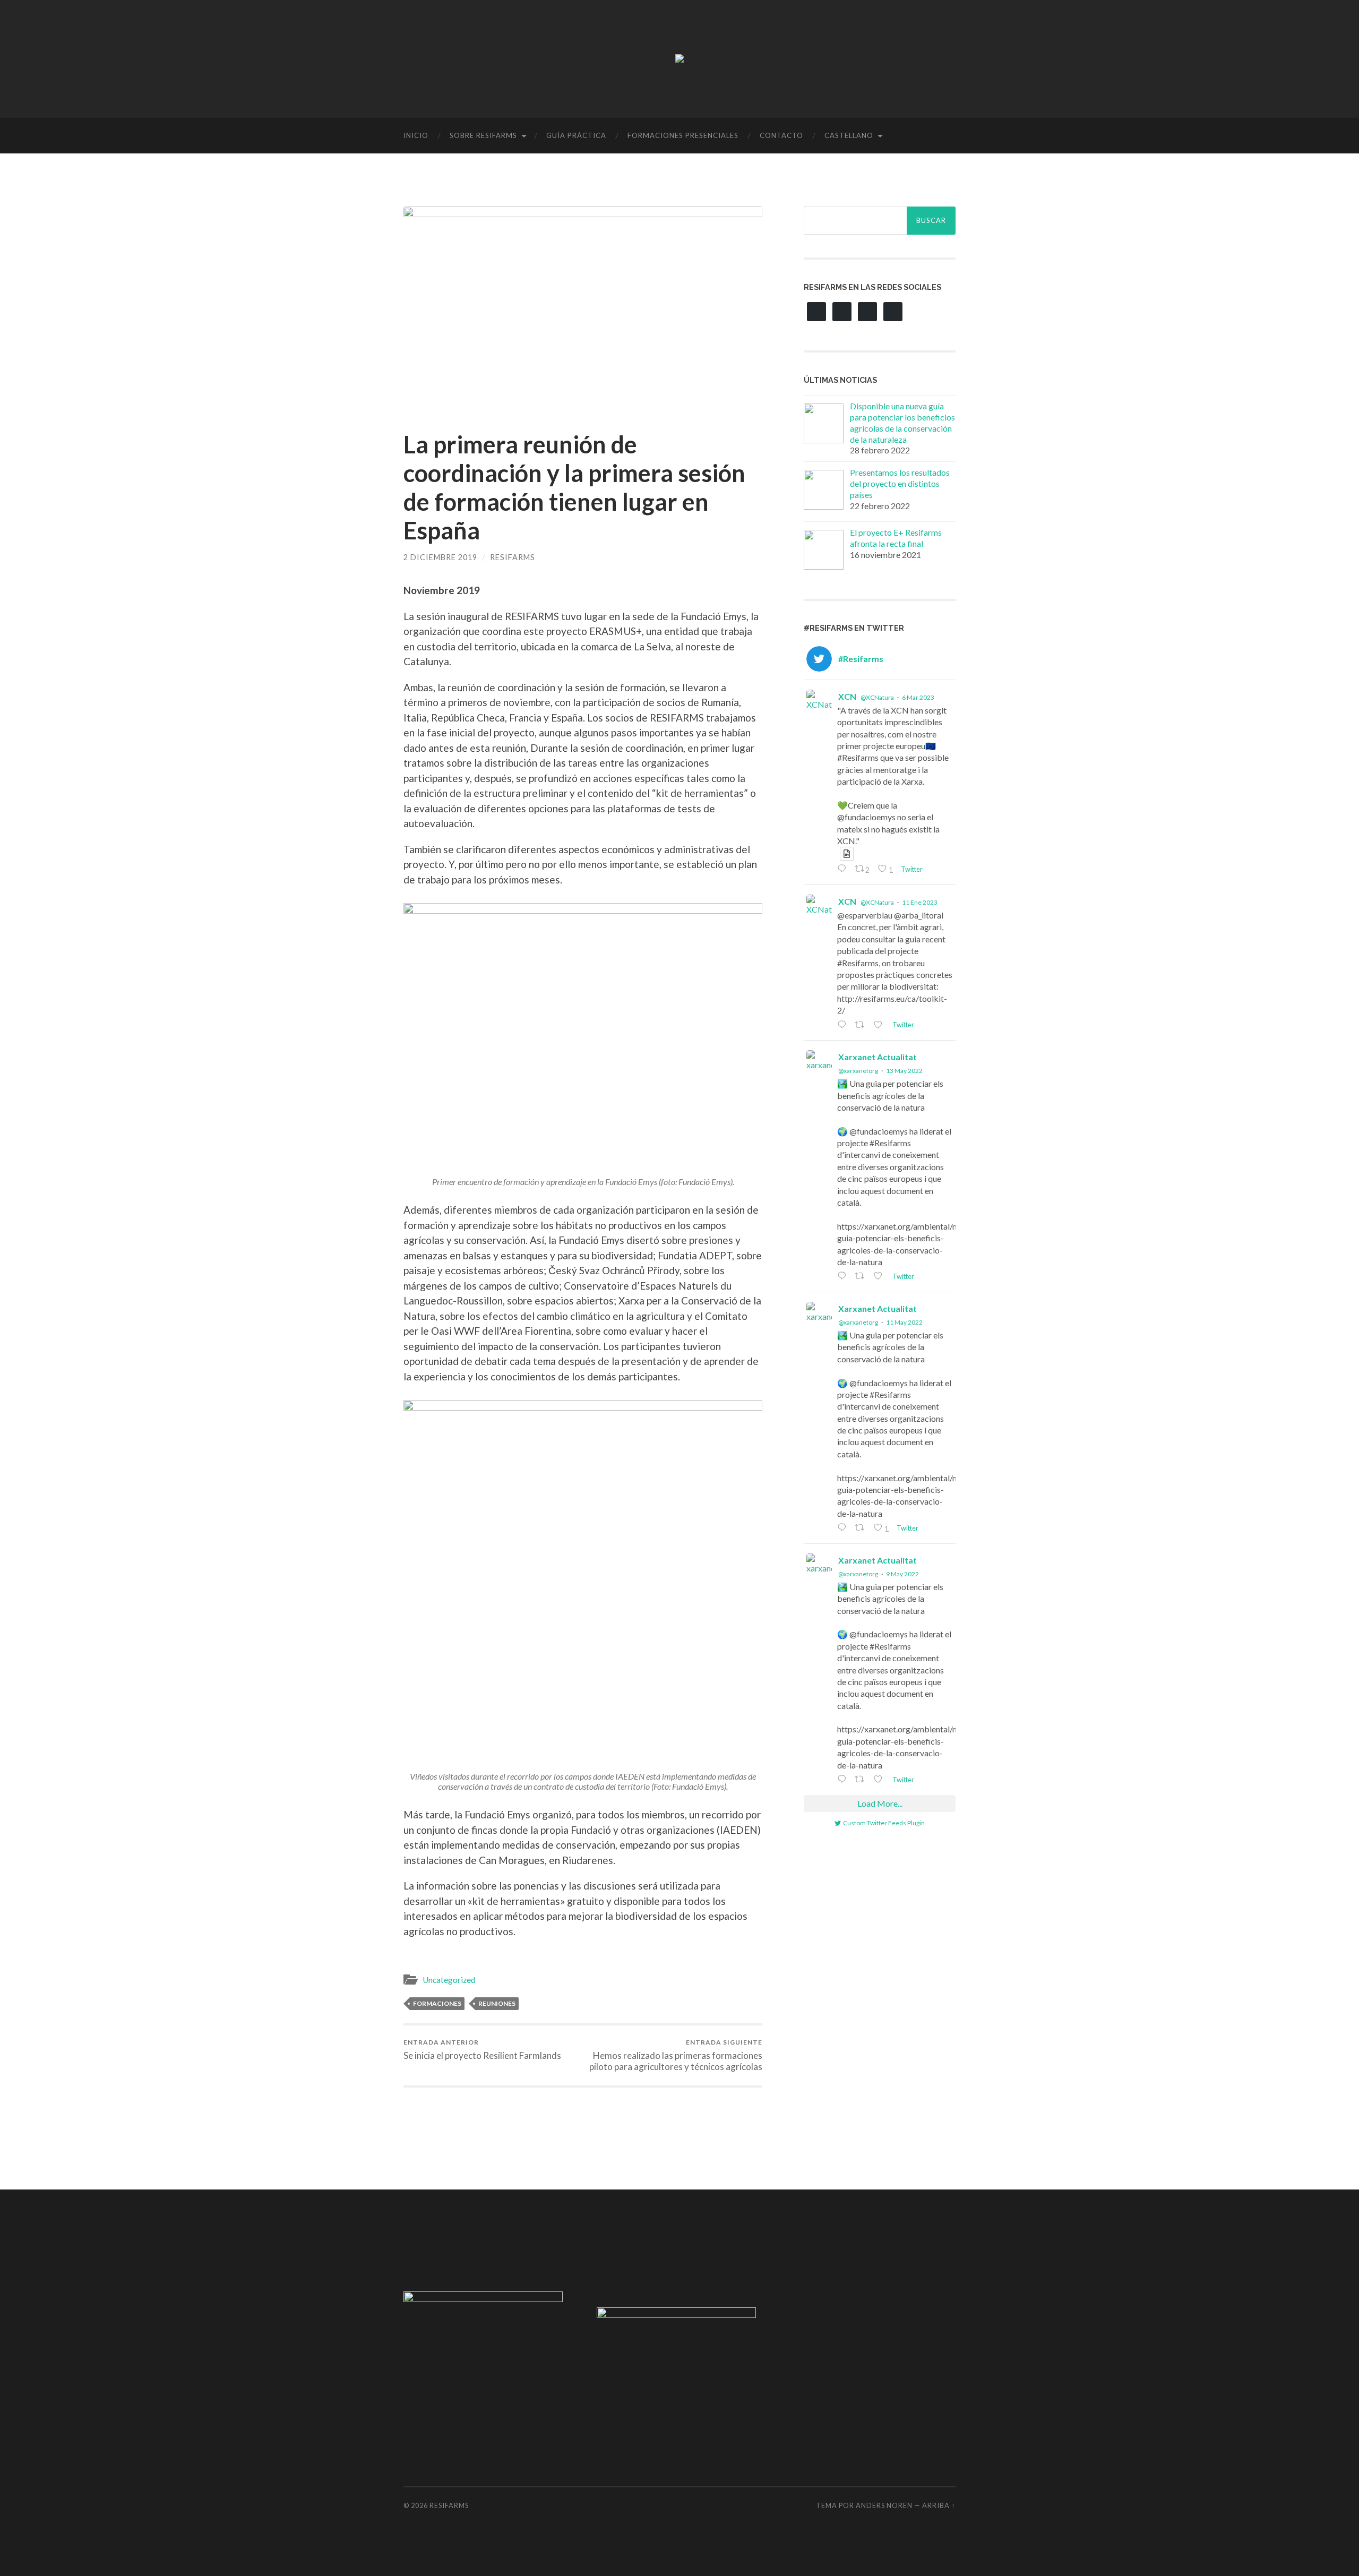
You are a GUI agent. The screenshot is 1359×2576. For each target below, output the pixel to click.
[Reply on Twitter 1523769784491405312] (843, 1780)
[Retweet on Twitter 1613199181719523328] (862, 1025)
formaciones (437, 2003)
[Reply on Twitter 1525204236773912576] (843, 1277)
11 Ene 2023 (920, 902)
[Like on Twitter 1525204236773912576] (880, 1277)
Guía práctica (576, 135)
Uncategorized (449, 1980)
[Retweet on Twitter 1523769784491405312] (862, 1780)
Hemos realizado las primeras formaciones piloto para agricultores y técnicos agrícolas (676, 2055)
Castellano (849, 135)
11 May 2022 (904, 1322)
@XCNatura (877, 697)
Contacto (781, 135)
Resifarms (513, 557)
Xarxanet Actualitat (878, 1057)
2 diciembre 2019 (440, 557)
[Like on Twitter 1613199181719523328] (880, 1025)
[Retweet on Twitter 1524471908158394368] (862, 1528)
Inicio (416, 135)
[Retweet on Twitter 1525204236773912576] (862, 1277)
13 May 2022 (904, 1071)
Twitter (911, 869)
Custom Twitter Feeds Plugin (884, 1823)
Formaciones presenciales (683, 135)
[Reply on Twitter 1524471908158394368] (843, 1528)
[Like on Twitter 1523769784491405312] (880, 1780)
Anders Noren (884, 2505)
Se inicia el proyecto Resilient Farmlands (482, 2050)
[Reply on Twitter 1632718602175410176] (843, 869)
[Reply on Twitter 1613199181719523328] (843, 1025)
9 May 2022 (902, 1574)
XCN (847, 696)
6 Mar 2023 (918, 697)
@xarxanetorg (858, 1071)
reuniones (497, 2003)
